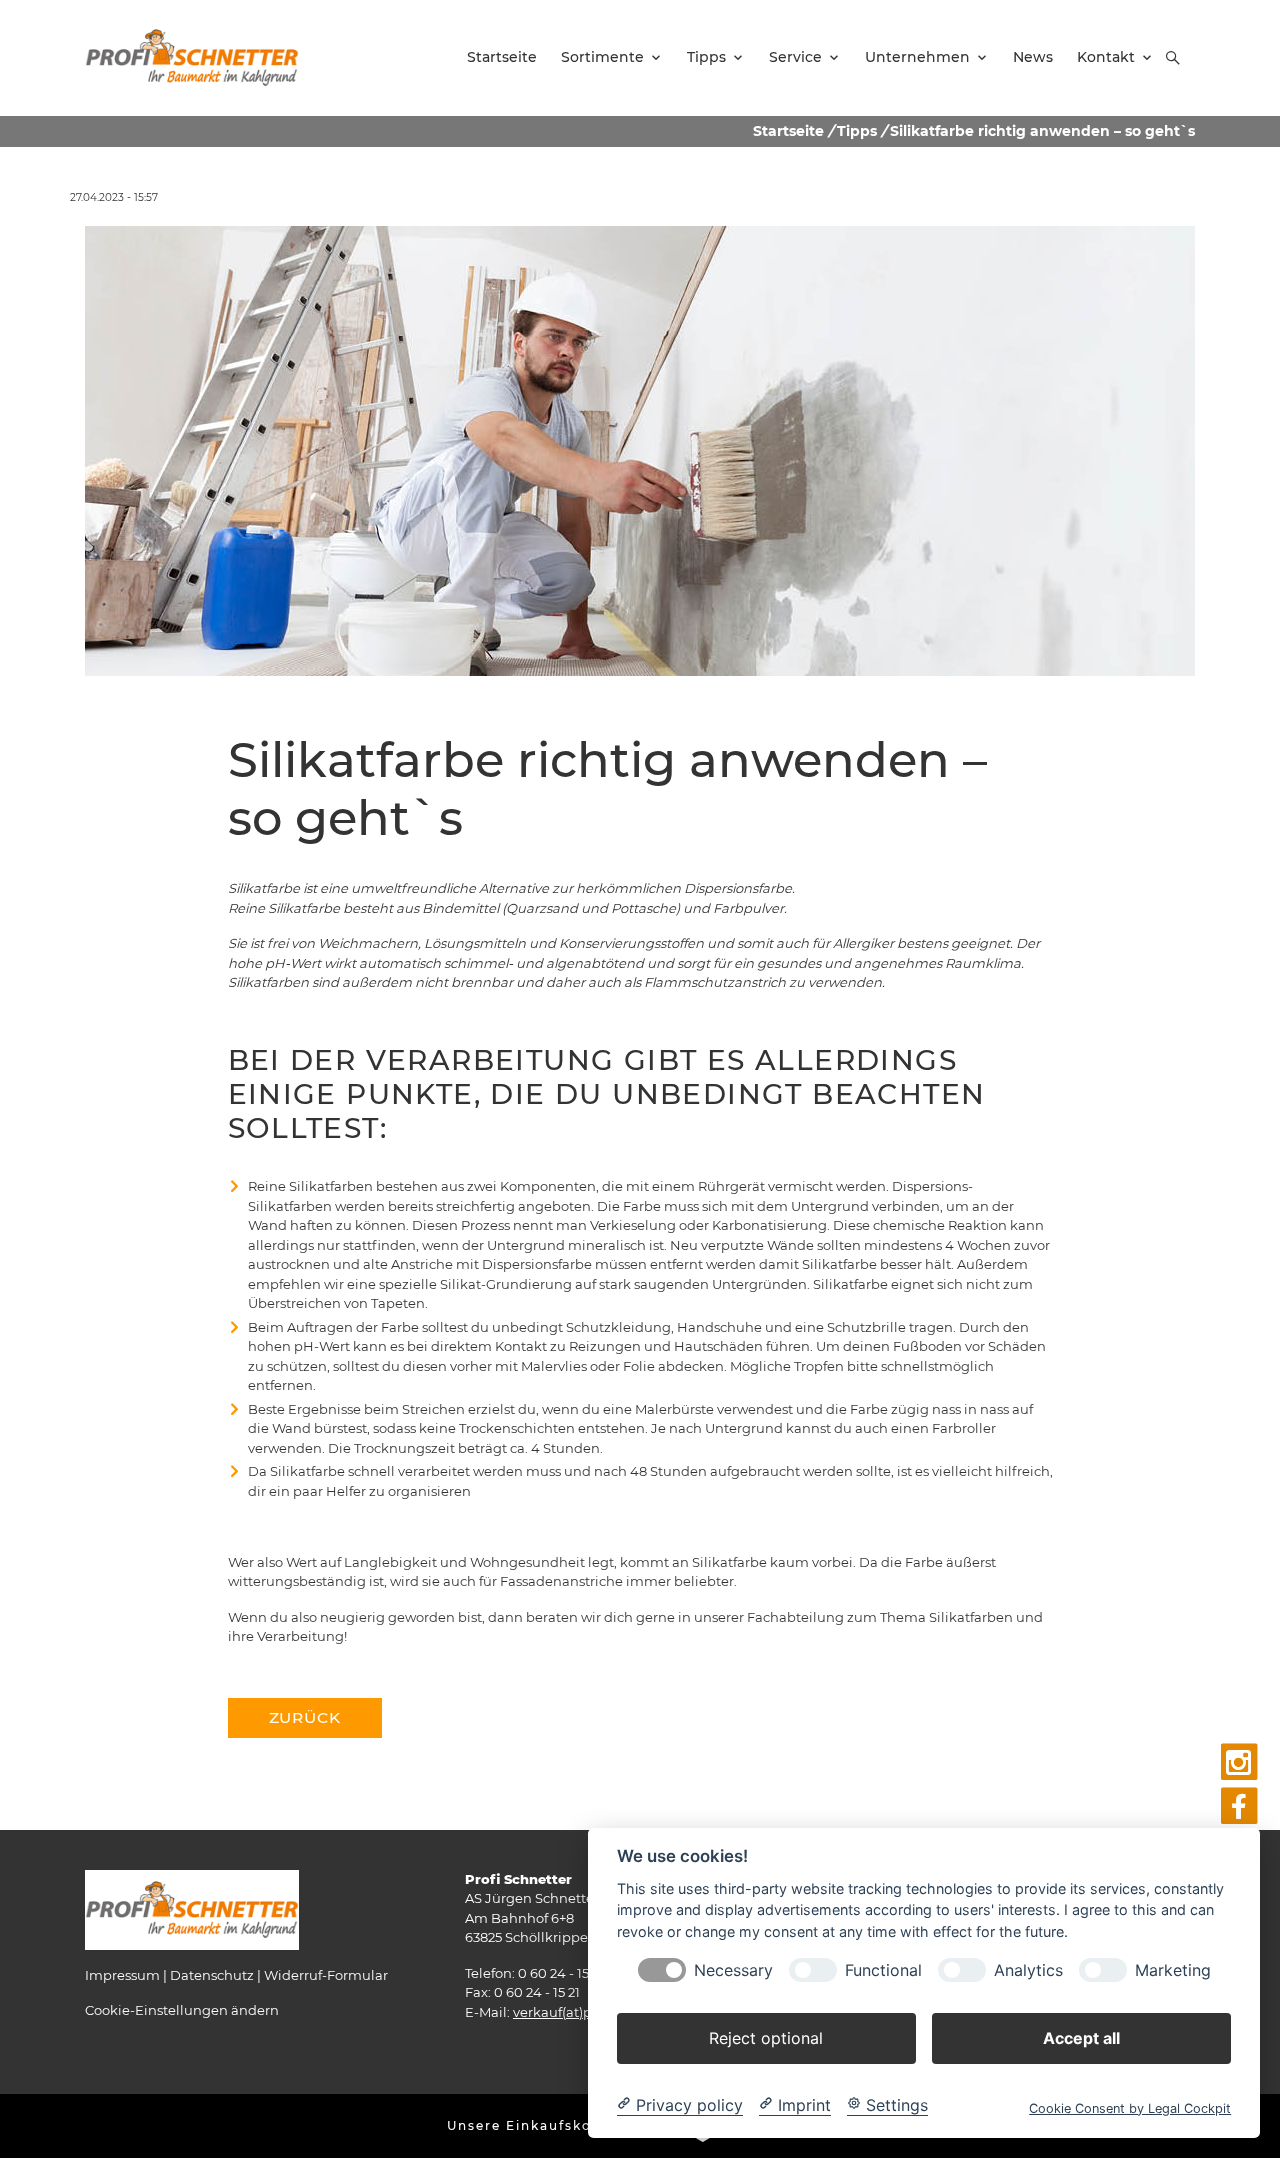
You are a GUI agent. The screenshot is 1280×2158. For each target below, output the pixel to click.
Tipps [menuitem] (706, 57)
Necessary (733, 1969)
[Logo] (192, 57)
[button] (1173, 58)
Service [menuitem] (795, 57)
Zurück (305, 1717)
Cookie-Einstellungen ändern (182, 2010)
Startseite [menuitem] (502, 57)
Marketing (1173, 1969)
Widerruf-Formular (326, 1975)
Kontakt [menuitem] (1106, 57)
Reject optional (766, 2037)
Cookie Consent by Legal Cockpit (1130, 2107)
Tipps (857, 131)
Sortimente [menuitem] (602, 57)
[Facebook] (1239, 1806)
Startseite (788, 131)
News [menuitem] (1033, 57)
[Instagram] (1239, 1762)
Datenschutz (212, 1975)
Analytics (1028, 1969)
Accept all (1081, 2037)
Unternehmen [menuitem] (917, 57)
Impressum (122, 1975)
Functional (883, 1969)
